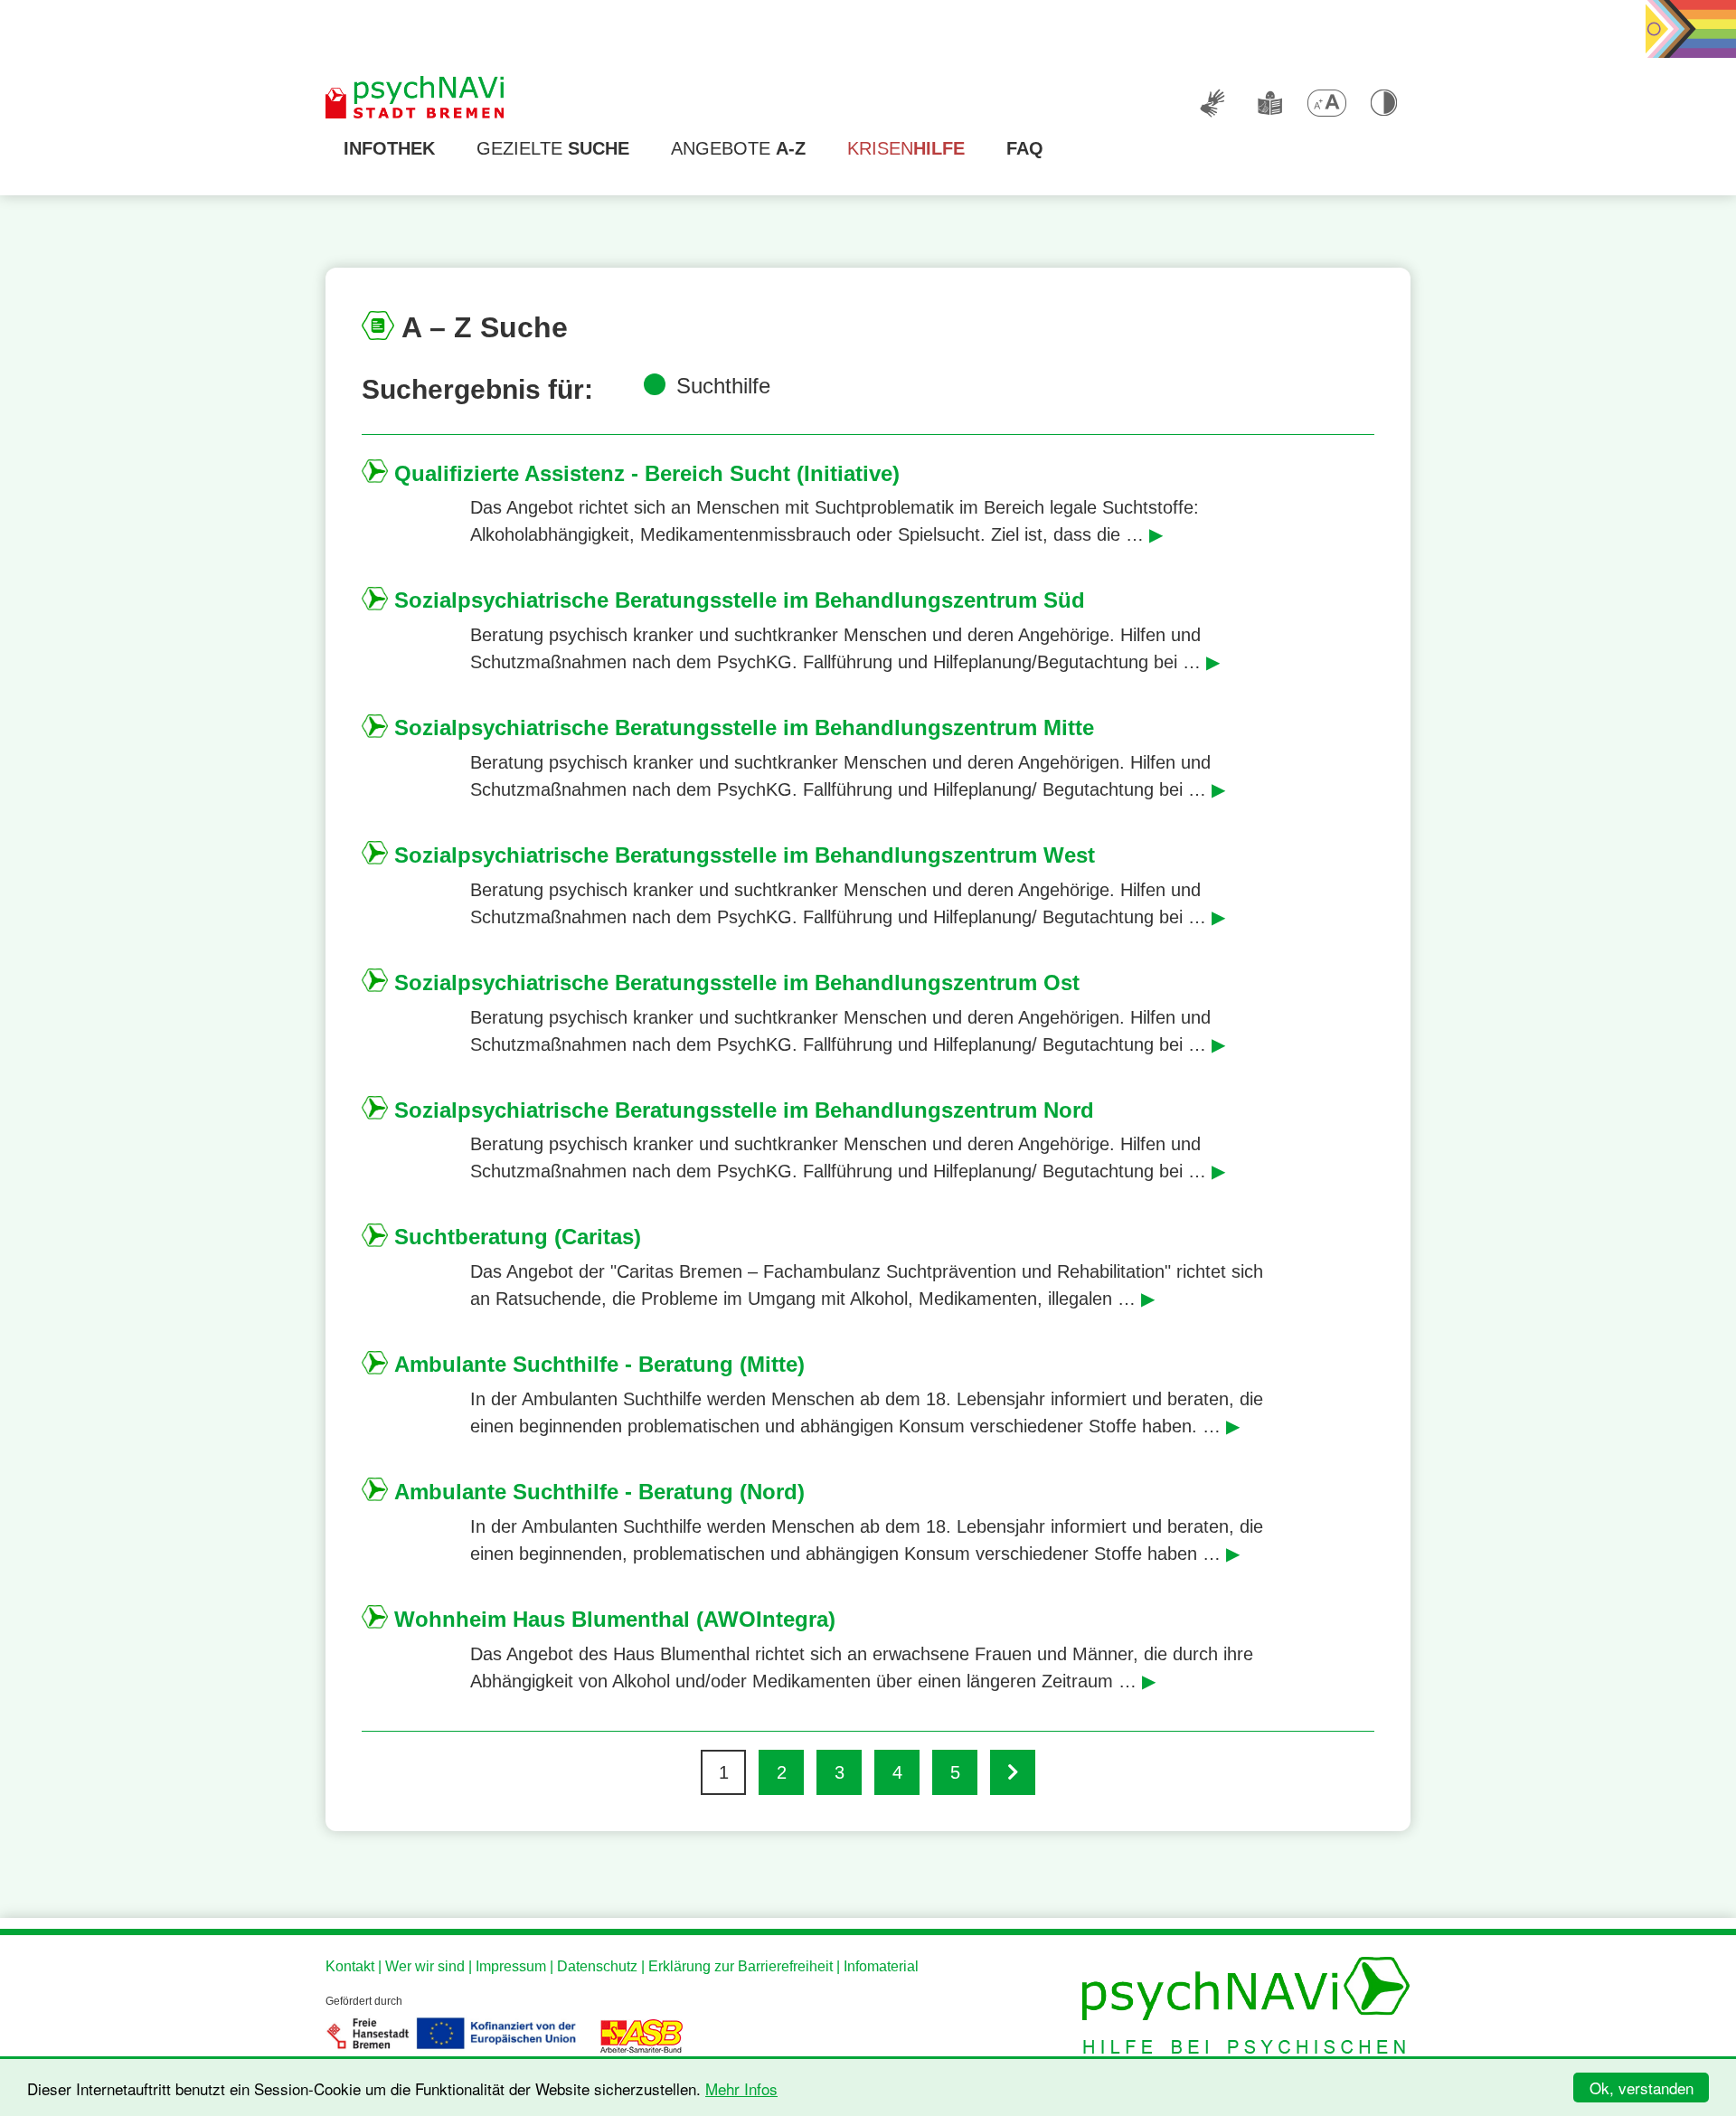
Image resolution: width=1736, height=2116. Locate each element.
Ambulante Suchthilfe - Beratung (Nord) (599, 1492)
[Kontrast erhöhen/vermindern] (1383, 103)
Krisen (906, 148)
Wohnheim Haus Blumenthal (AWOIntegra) (615, 1619)
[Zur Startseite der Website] (416, 99)
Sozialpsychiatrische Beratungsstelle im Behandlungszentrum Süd (740, 600)
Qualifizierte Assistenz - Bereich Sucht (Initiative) (647, 473)
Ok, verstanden (1642, 2088)
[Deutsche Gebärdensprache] (1212, 103)
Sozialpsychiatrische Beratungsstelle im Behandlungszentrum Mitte (744, 727)
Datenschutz (597, 1966)
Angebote (738, 148)
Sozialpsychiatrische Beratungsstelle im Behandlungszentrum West (745, 855)
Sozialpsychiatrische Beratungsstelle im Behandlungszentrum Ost (737, 982)
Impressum (511, 1966)
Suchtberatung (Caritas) (518, 1237)
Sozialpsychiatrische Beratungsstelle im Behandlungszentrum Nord (744, 1110)
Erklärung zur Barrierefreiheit (741, 1966)
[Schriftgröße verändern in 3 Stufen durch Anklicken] (1326, 103)
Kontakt (350, 1966)
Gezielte (553, 148)
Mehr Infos (741, 2088)
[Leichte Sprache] (1269, 103)
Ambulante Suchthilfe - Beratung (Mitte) (599, 1364)
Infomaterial (881, 1966)
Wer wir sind (425, 1966)
